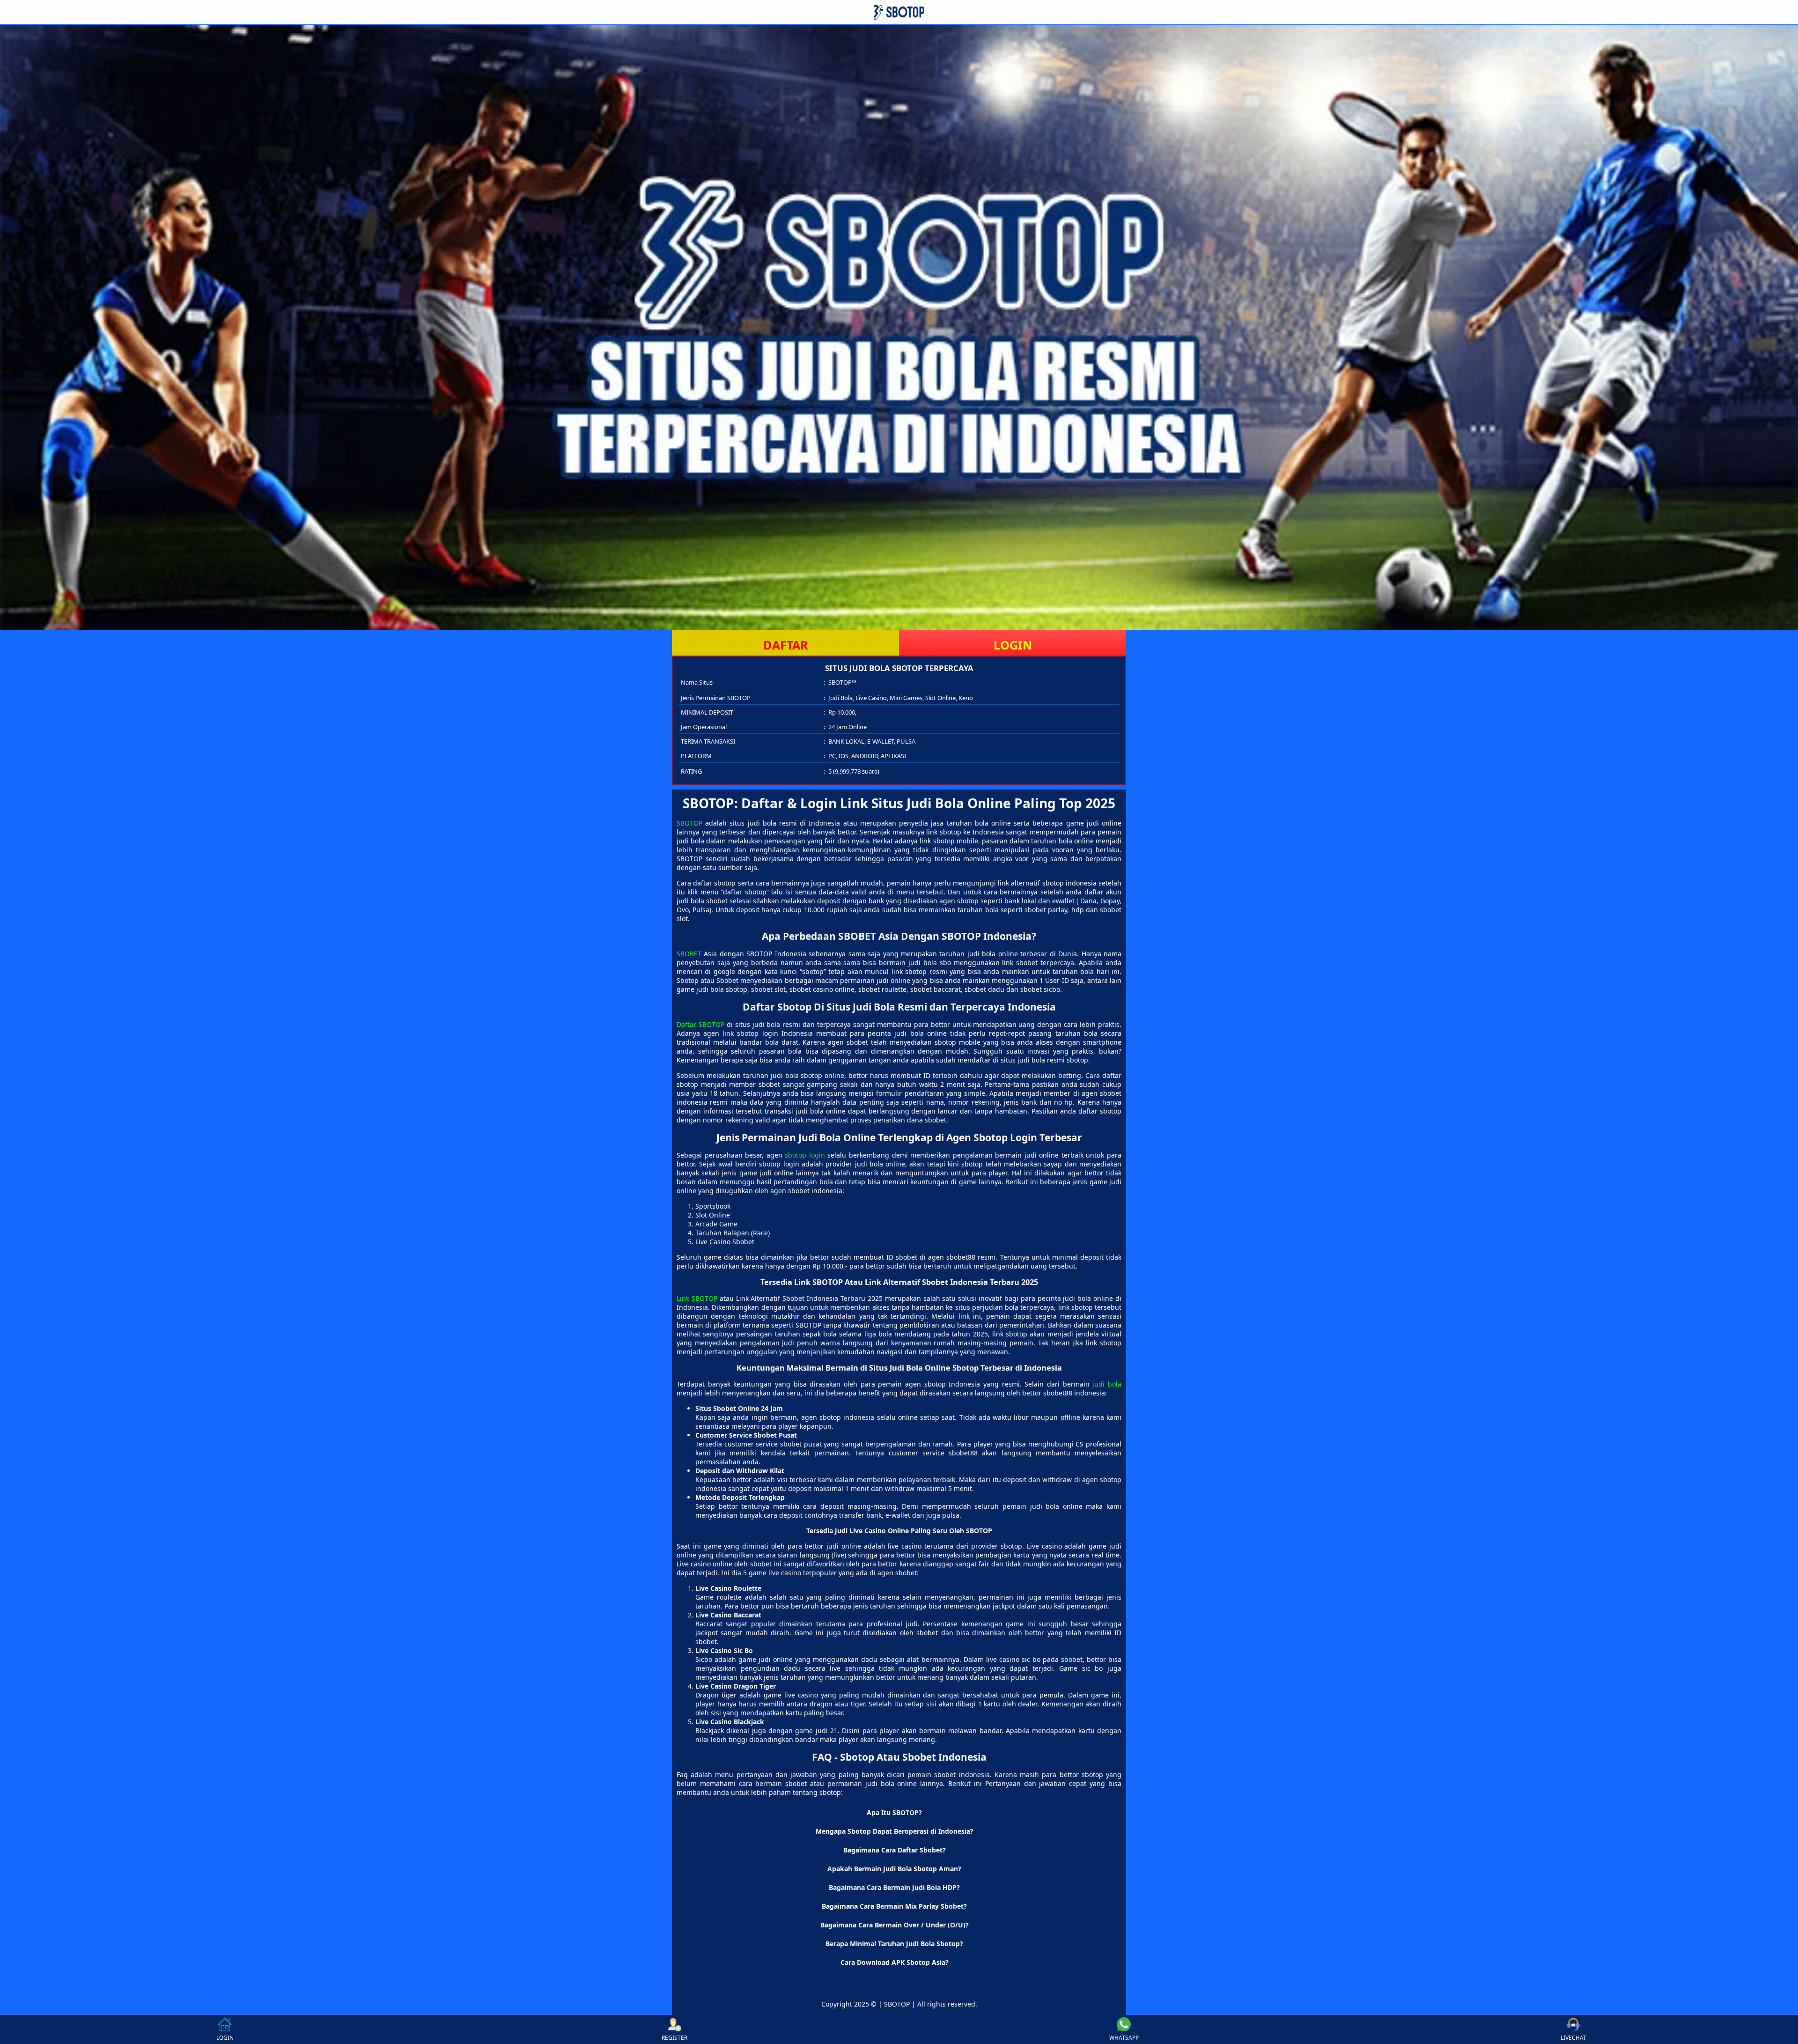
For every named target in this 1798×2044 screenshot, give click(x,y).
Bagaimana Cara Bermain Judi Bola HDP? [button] (894, 1887)
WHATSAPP (1124, 2038)
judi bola (1107, 1384)
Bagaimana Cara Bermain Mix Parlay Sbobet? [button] (894, 1906)
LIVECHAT (1573, 2038)
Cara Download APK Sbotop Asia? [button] (895, 1962)
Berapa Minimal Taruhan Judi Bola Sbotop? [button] (894, 1944)
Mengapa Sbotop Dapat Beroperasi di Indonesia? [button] (895, 1831)
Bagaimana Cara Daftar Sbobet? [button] (895, 1850)
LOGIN (1013, 645)
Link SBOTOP (697, 1298)
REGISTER (674, 2038)
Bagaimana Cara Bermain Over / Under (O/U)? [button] (895, 1925)
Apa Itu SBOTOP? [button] (894, 1812)
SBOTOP (689, 823)
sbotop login (805, 1155)
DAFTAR (786, 645)
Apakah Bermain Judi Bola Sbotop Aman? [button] (894, 1869)
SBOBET (689, 954)
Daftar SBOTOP (700, 1024)
